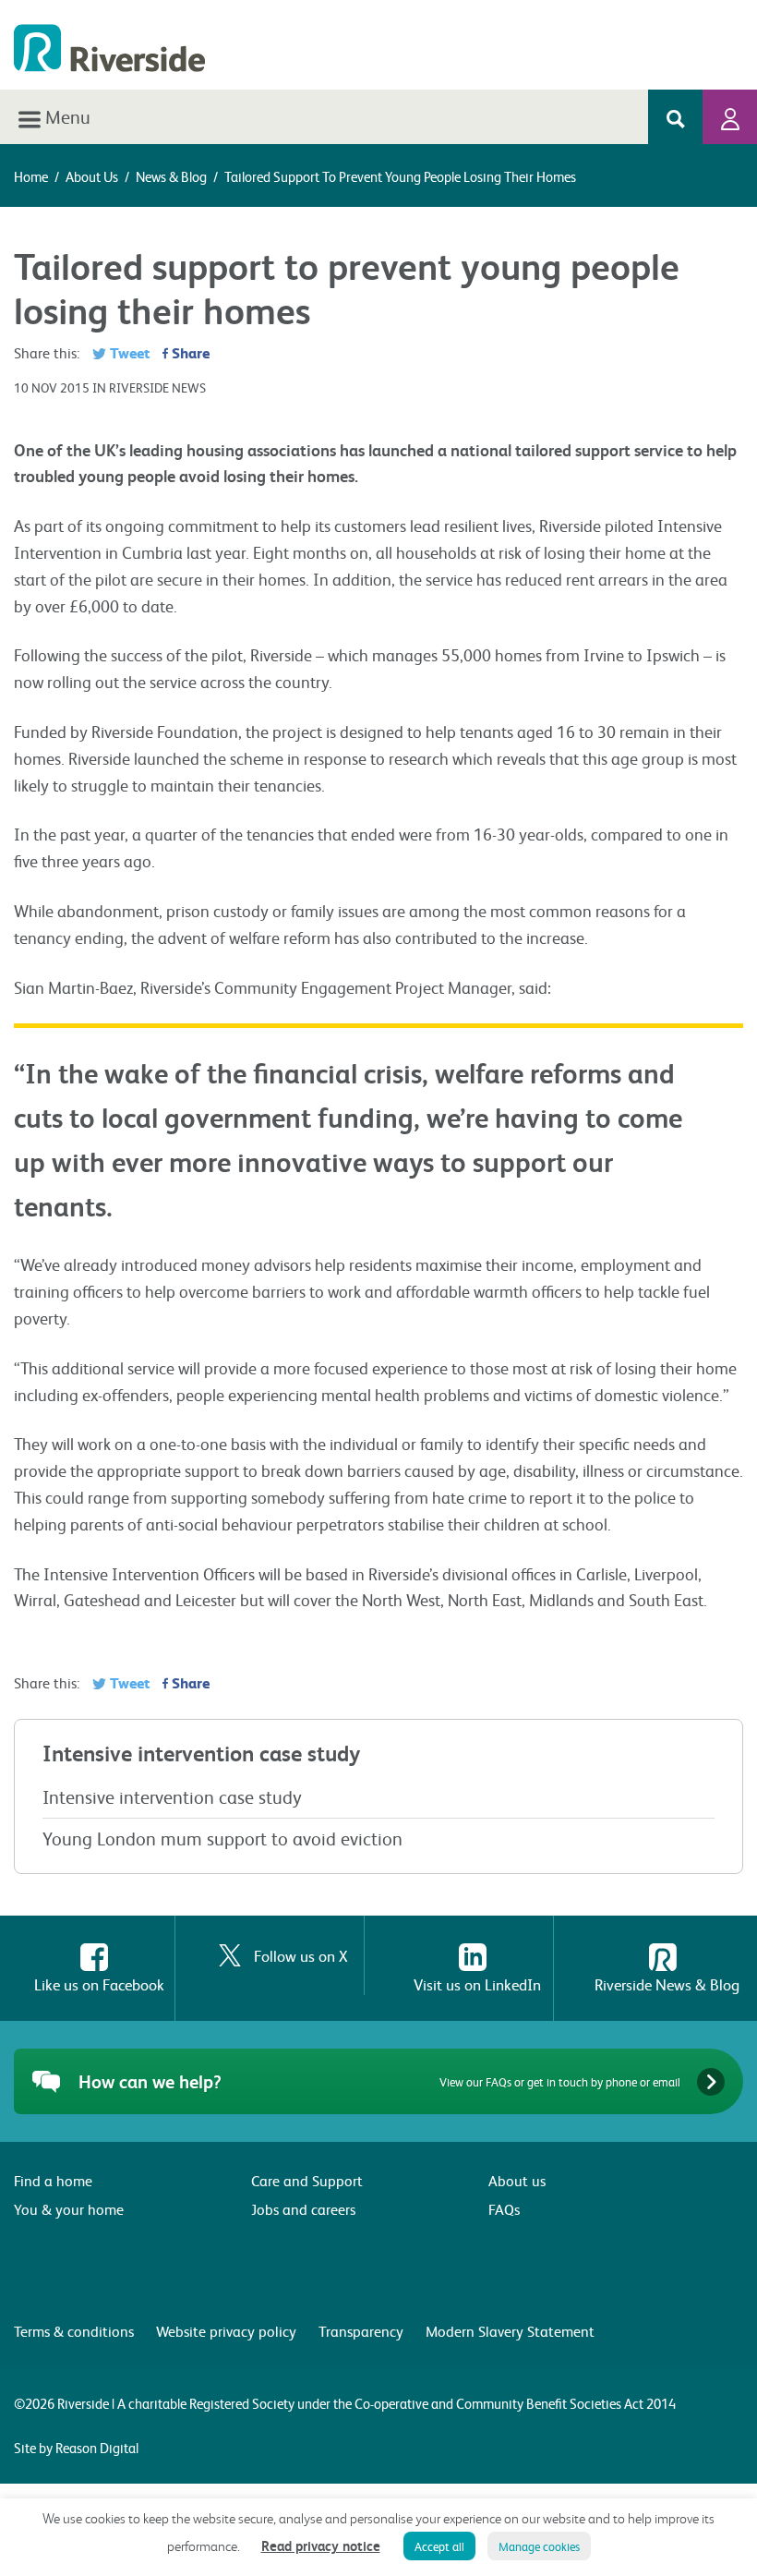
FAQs (504, 2209)
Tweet (128, 352)
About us (92, 176)
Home (31, 176)
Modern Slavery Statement (510, 2331)
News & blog (171, 176)
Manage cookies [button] (539, 2546)
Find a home (53, 2180)
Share (189, 352)
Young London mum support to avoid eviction (222, 1838)
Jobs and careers (303, 2209)
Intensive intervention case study (172, 1796)
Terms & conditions (74, 2331)
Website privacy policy (226, 2331)
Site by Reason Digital (76, 2448)
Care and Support (307, 2180)
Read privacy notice (321, 2546)
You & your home (69, 2209)
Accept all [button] (439, 2546)
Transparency (361, 2331)
